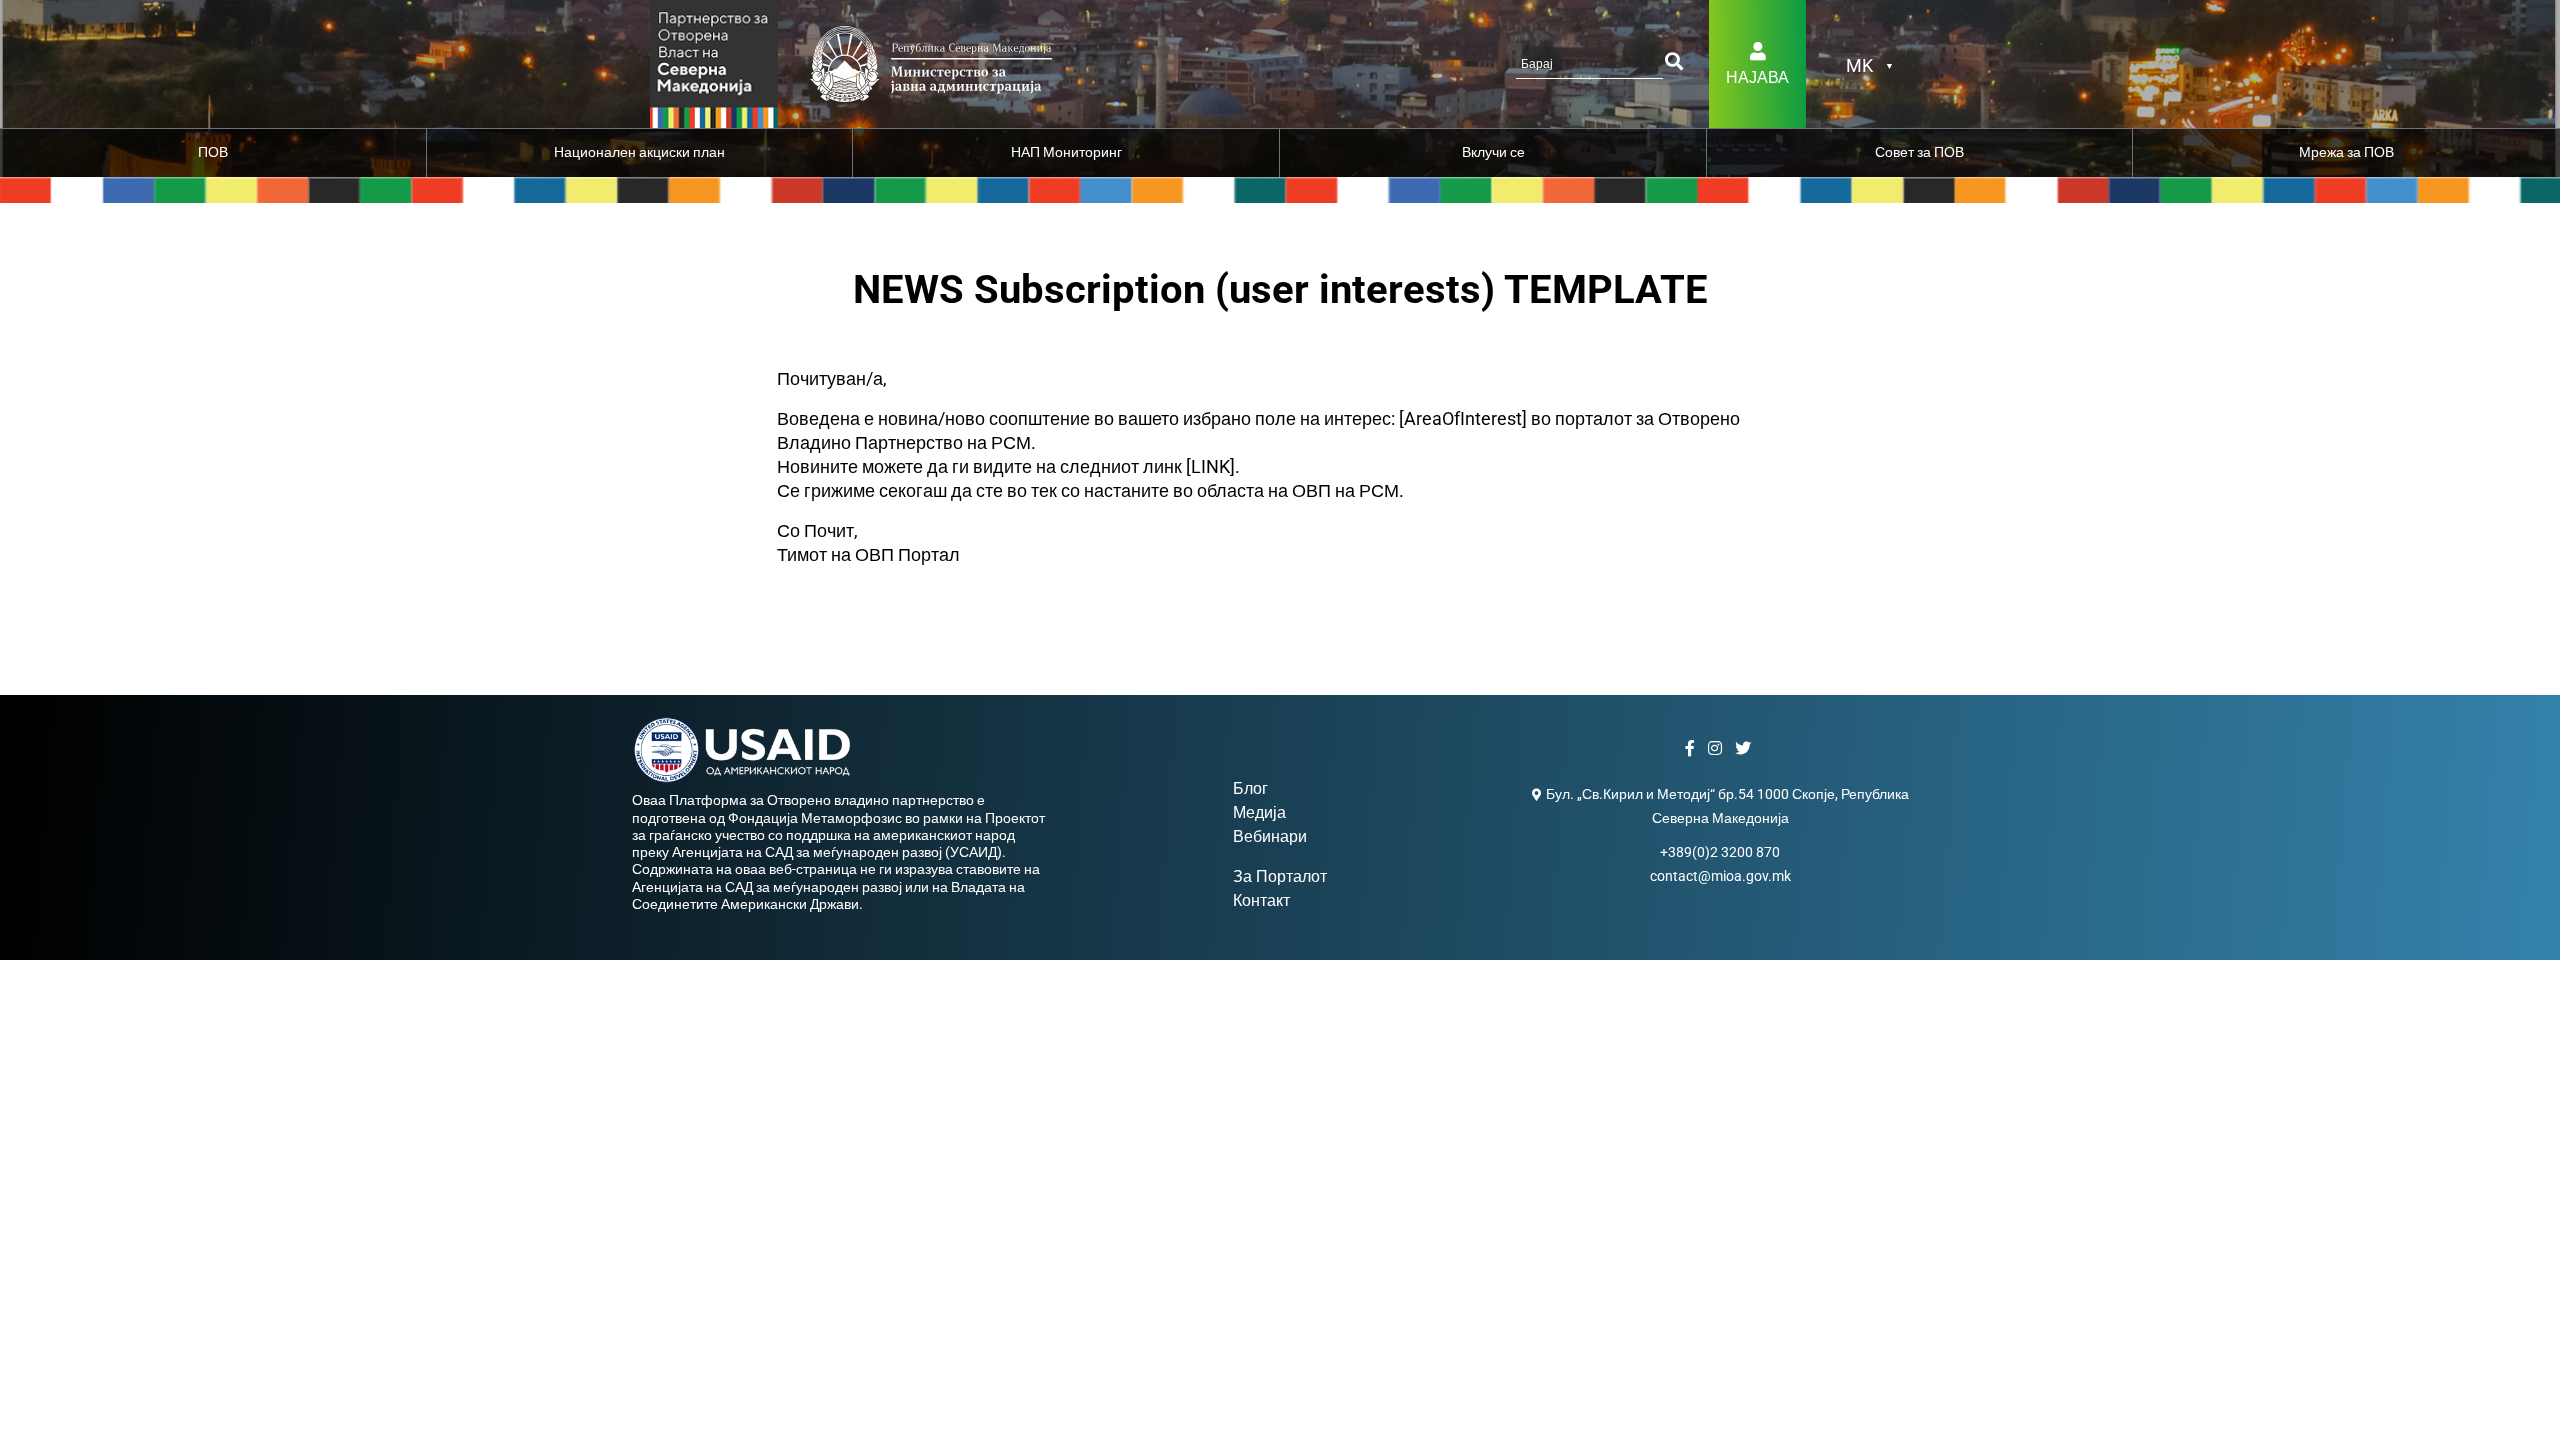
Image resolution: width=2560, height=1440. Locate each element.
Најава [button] (1757, 77)
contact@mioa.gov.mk (1720, 876)
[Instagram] (1717, 749)
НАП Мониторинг (1066, 152)
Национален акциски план (639, 152)
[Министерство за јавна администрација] (714, 62)
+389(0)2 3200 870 (1720, 852)
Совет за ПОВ (1919, 152)
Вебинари (1270, 836)
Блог (1250, 788)
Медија (1259, 812)
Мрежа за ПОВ (2346, 152)
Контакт (1261, 900)
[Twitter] (1745, 749)
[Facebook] (1692, 749)
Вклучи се (1493, 152)
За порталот (1280, 876)
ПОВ (213, 152)
